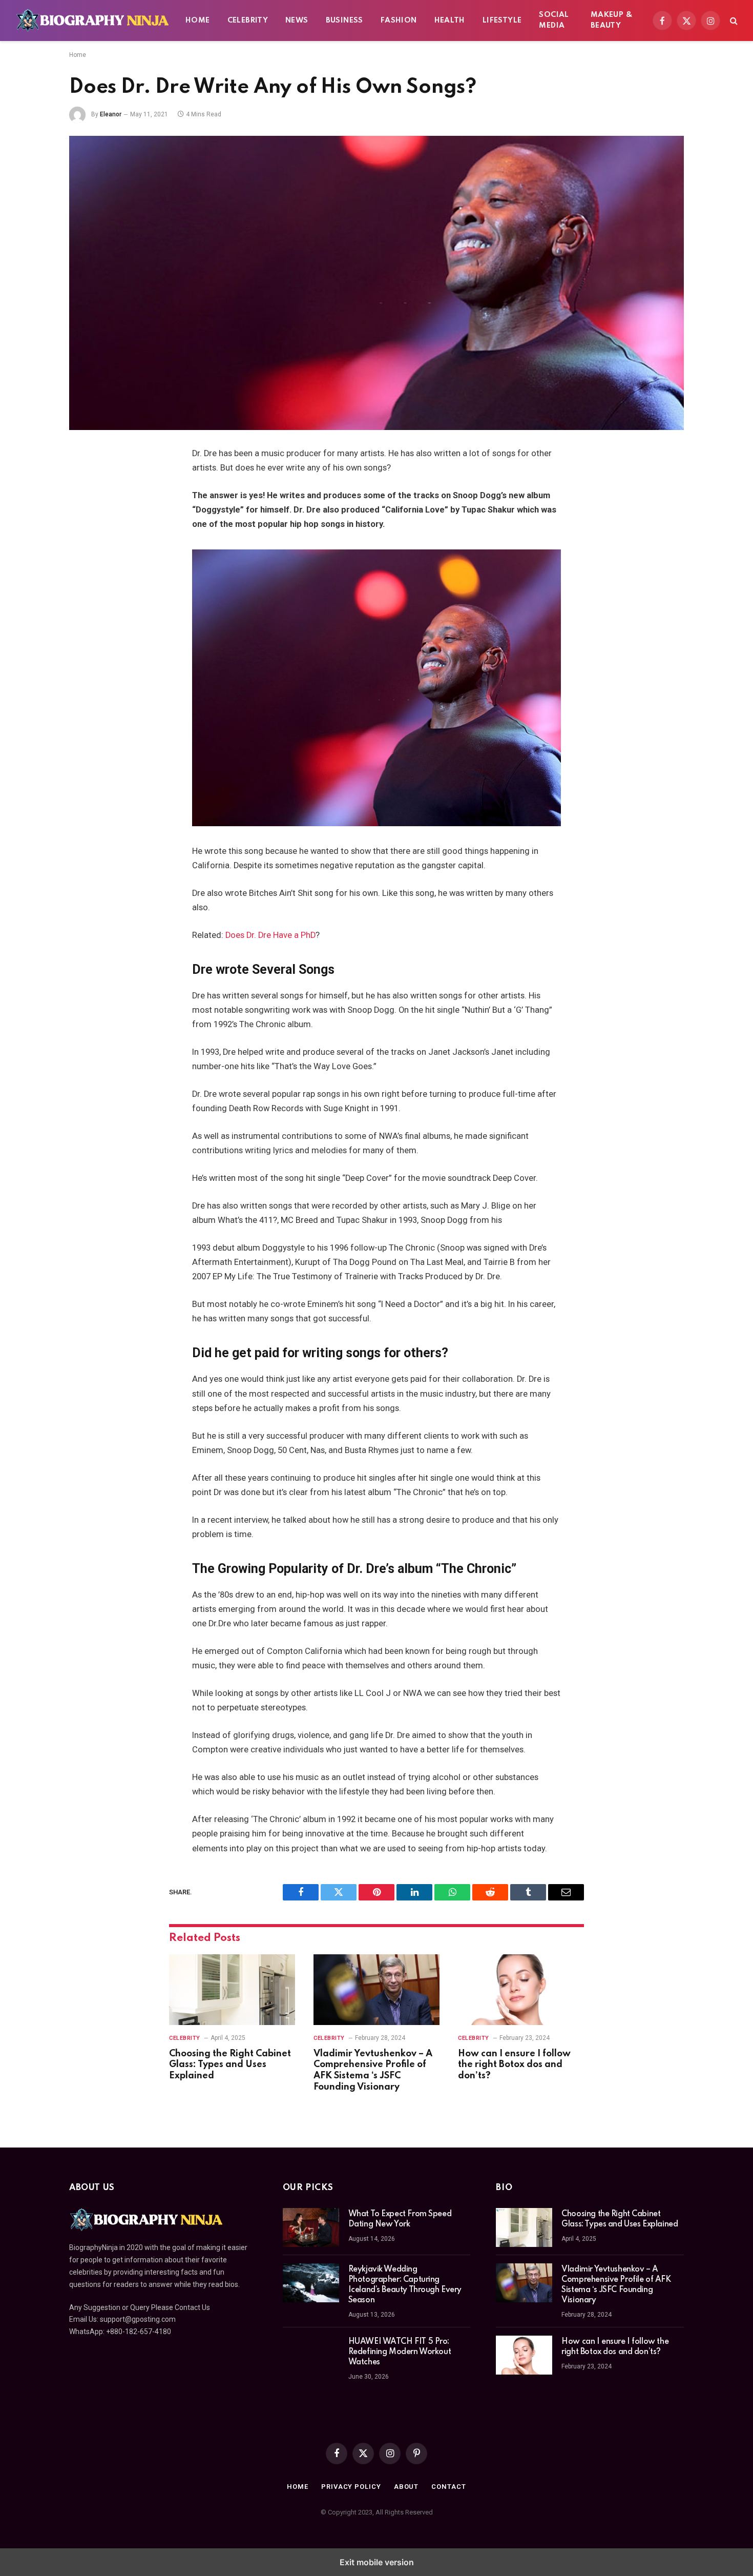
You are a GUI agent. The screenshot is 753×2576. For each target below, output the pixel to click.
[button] (733, 21)
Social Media (554, 20)
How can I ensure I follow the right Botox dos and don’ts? (514, 2065)
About (406, 2487)
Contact (448, 2487)
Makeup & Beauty (612, 20)
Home (198, 21)
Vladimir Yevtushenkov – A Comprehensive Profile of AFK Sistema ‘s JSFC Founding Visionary (373, 2070)
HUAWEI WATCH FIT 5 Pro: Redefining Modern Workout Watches (400, 2352)
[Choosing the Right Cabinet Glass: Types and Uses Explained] (232, 1990)
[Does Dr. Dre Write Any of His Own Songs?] (376, 283)
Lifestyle (502, 21)
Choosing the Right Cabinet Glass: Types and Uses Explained (230, 2065)
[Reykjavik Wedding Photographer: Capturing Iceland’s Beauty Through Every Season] (311, 2283)
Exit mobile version (377, 2562)
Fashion (399, 21)
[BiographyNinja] (92, 21)
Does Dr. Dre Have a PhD (270, 935)
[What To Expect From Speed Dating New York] (311, 2227)
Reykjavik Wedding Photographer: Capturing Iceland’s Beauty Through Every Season (405, 2285)
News (297, 21)
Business (344, 21)
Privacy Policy (351, 2487)
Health (450, 21)
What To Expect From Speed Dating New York (400, 2219)
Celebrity (248, 21)
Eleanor (111, 114)
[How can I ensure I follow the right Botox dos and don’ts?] (521, 1990)
